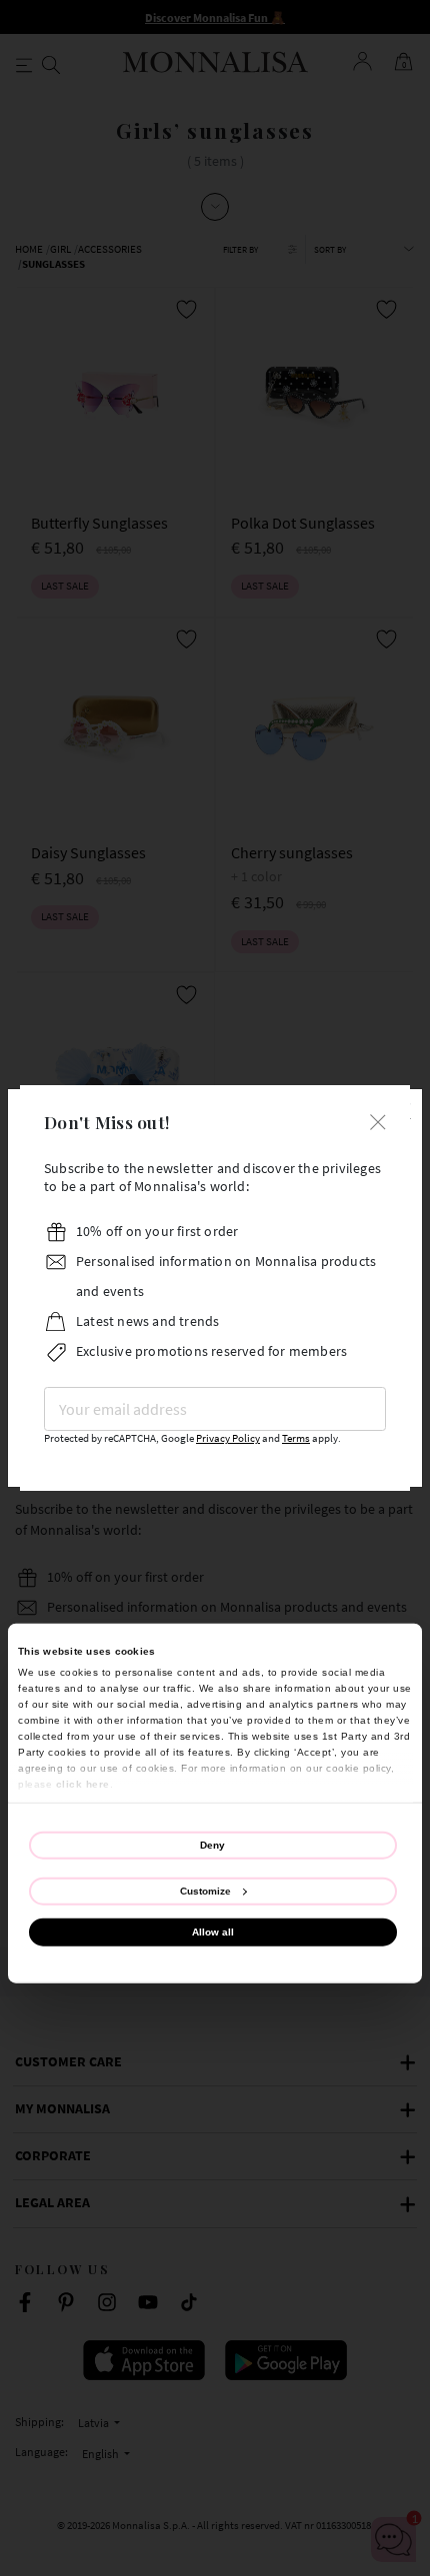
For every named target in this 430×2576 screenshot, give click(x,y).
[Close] (378, 1120)
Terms (296, 1438)
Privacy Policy (228, 1438)
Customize (205, 1891)
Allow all (213, 1932)
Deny (212, 1844)
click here (83, 1783)
